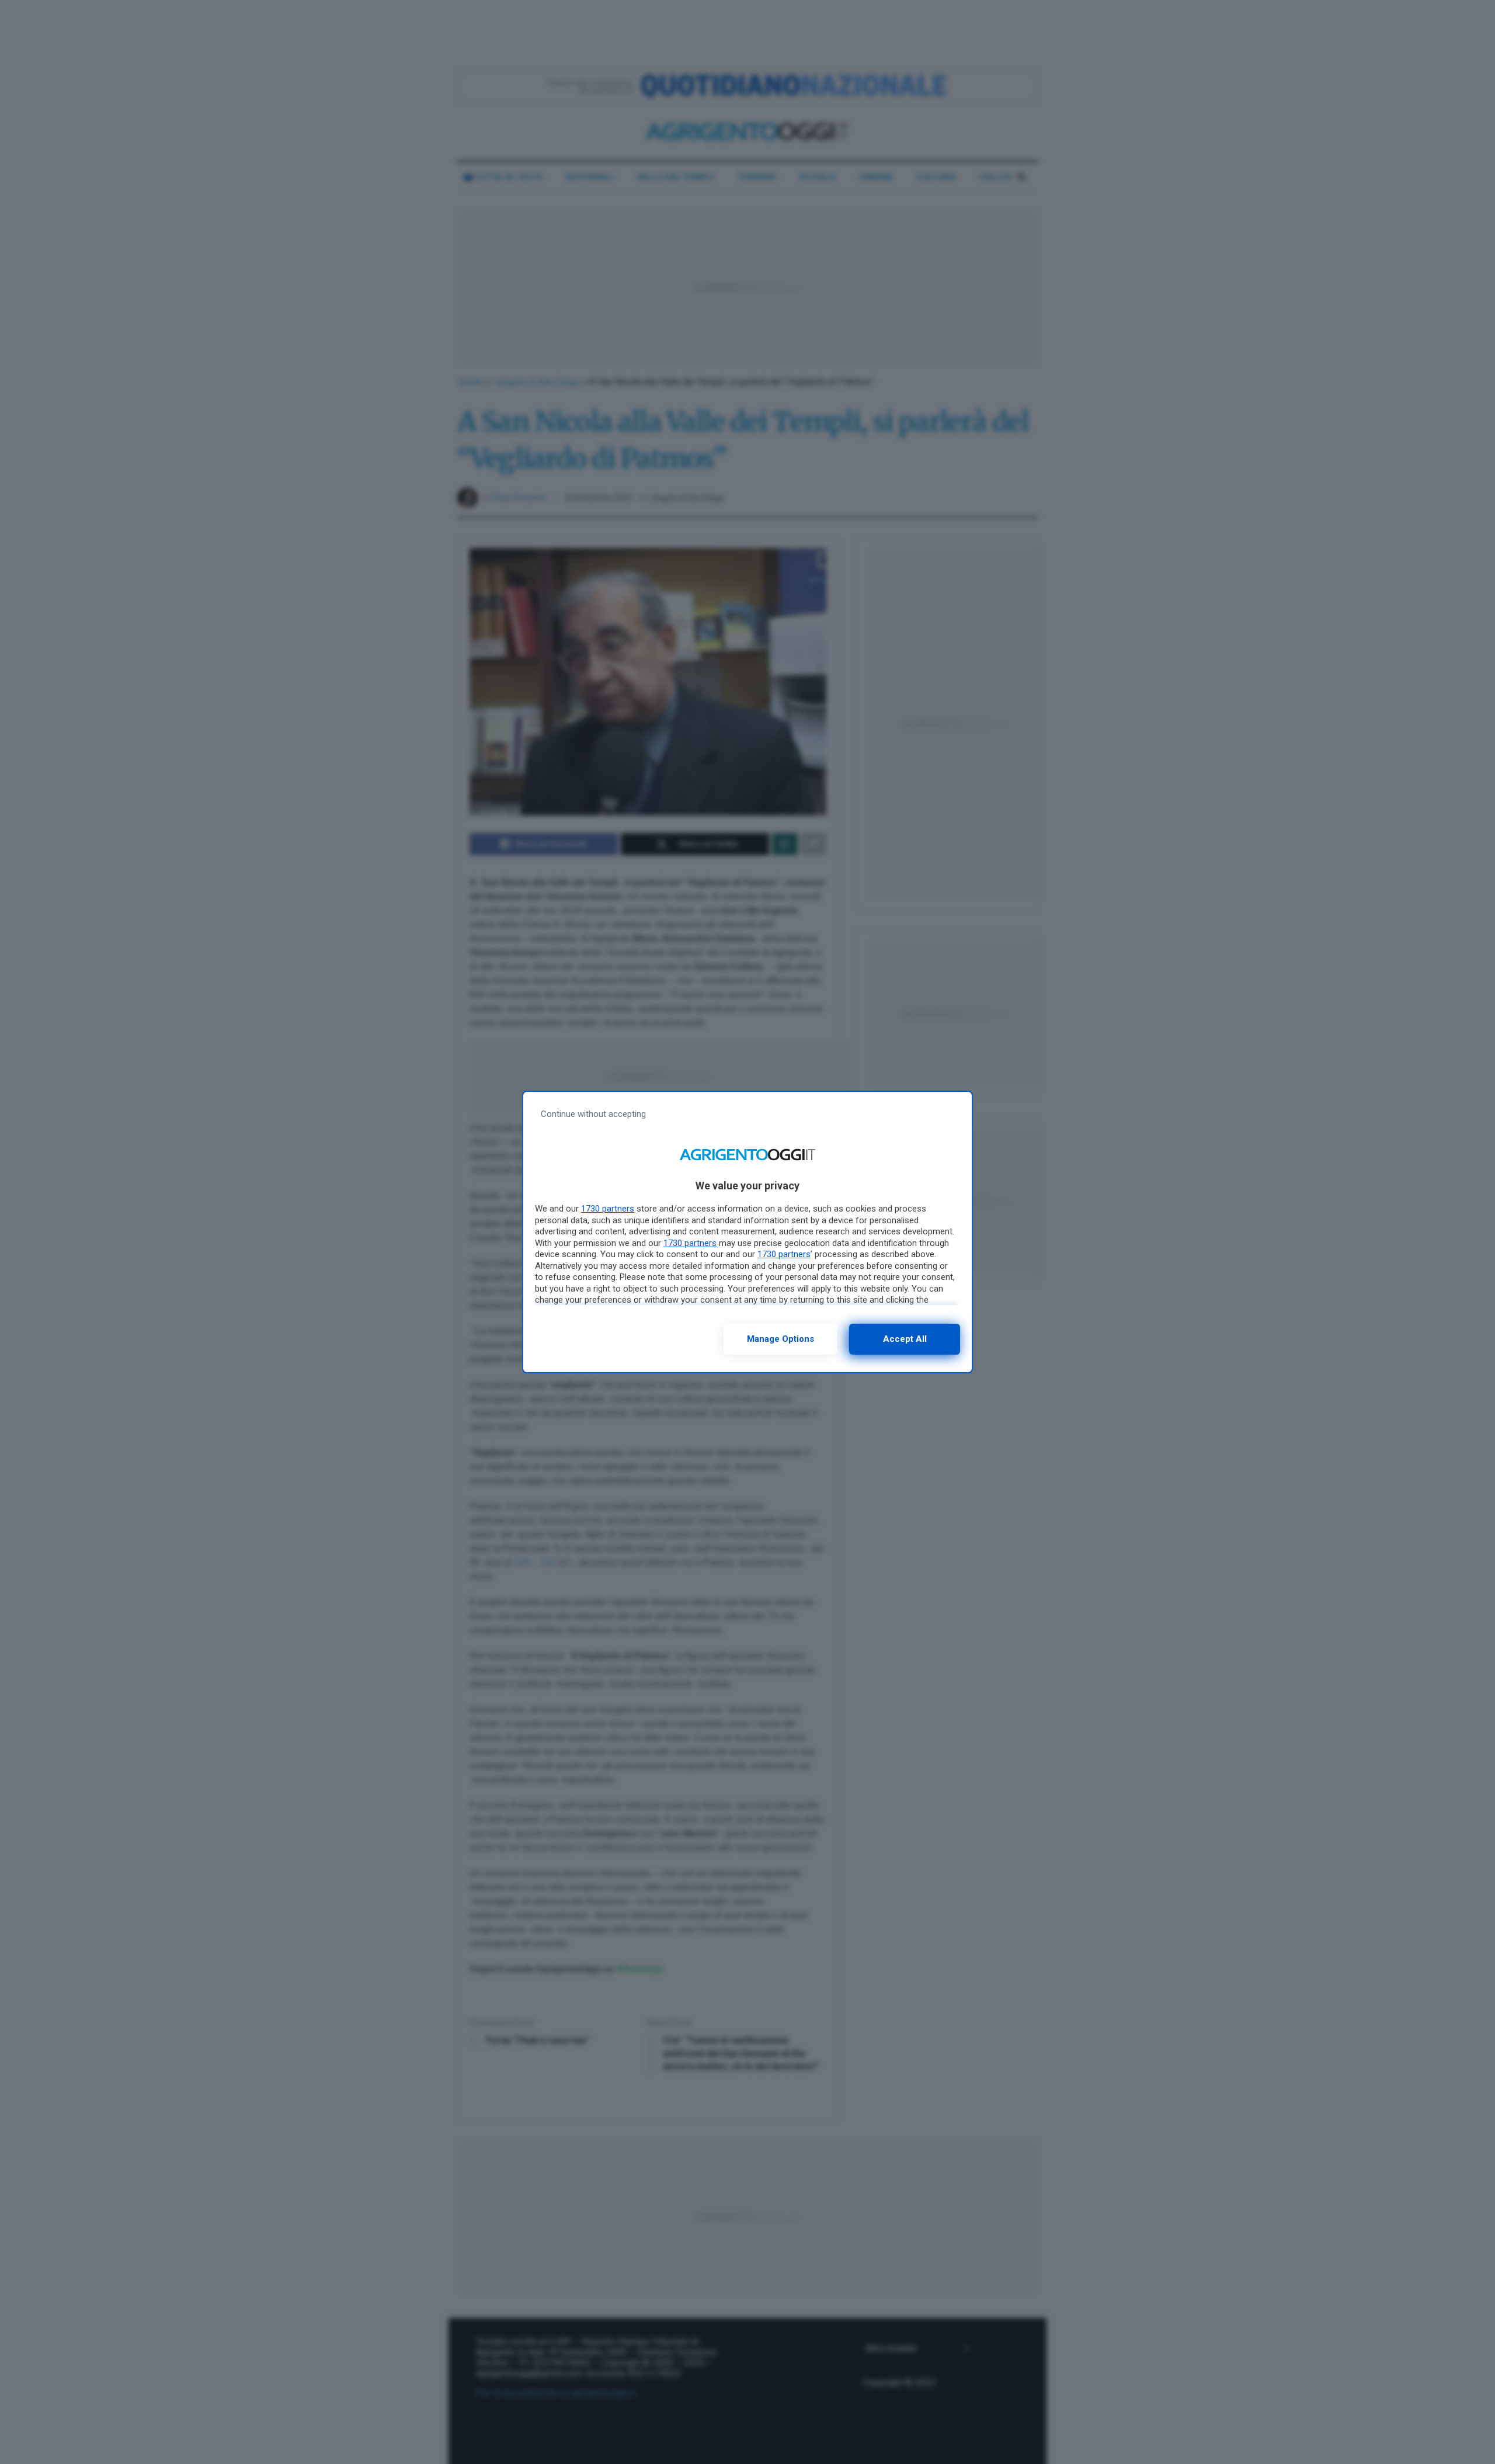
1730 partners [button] (608, 1209)
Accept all (905, 1339)
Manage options (780, 1339)
